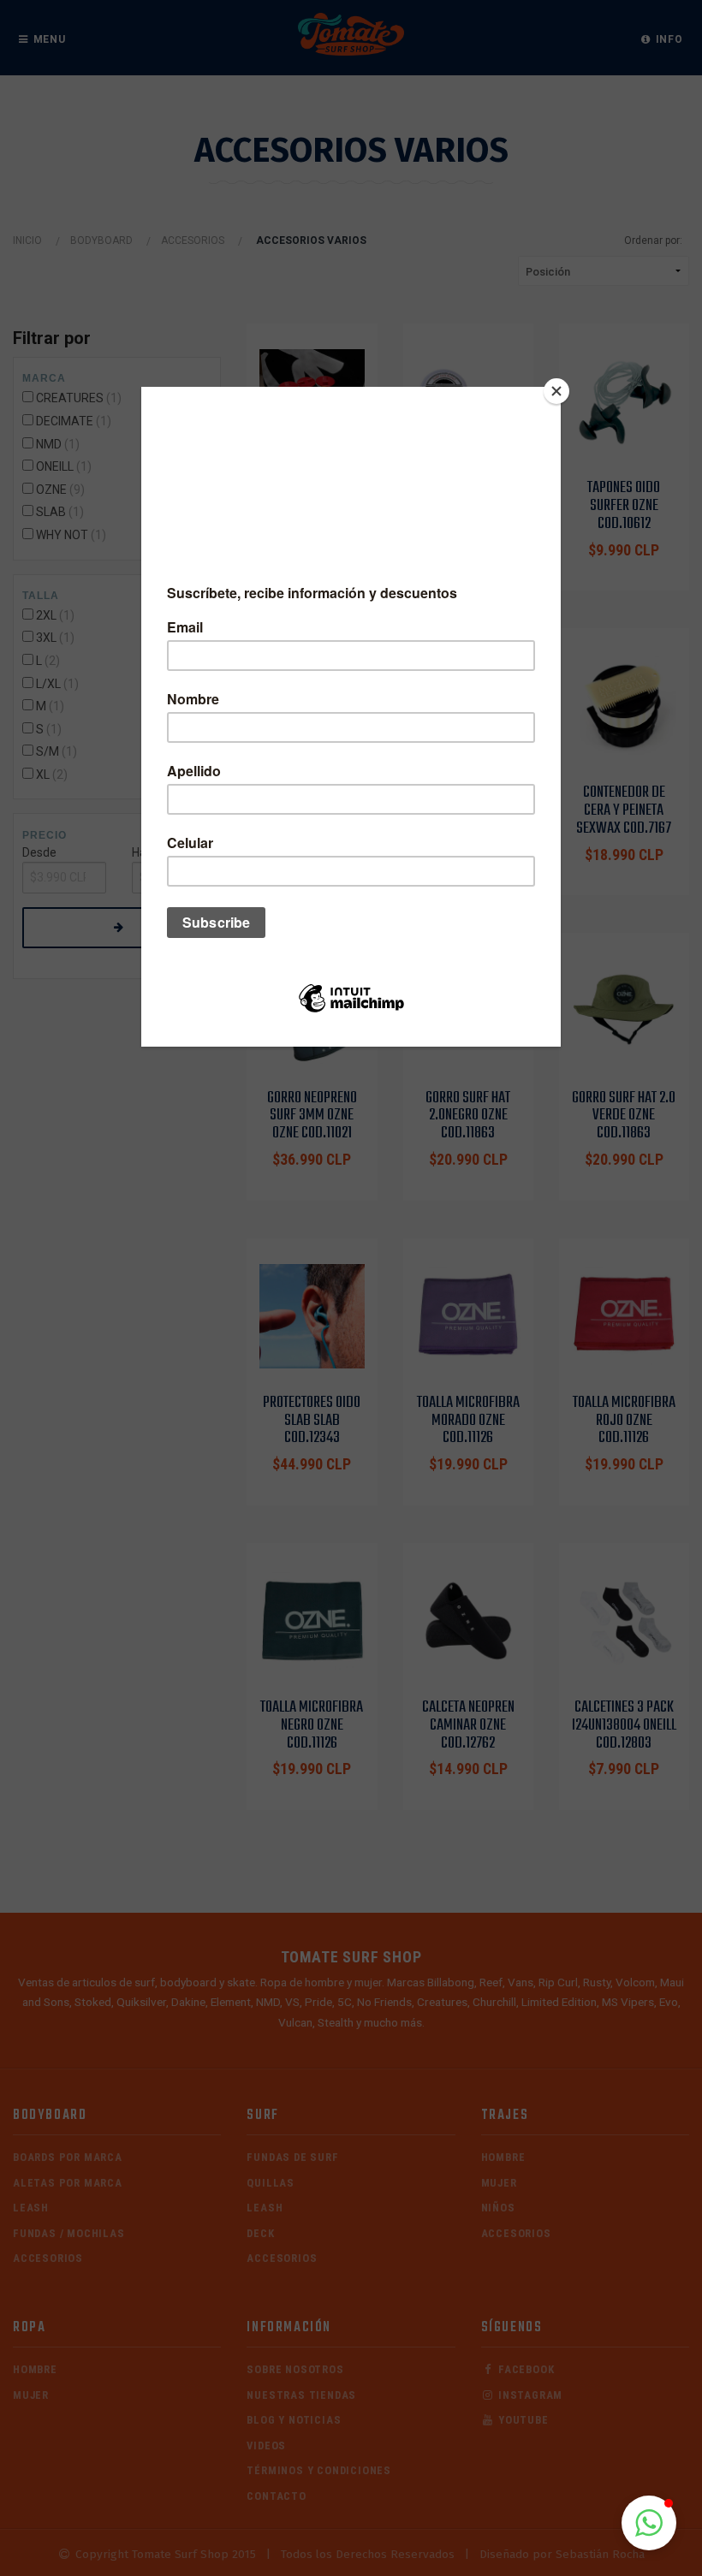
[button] (649, 2523)
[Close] (556, 391)
